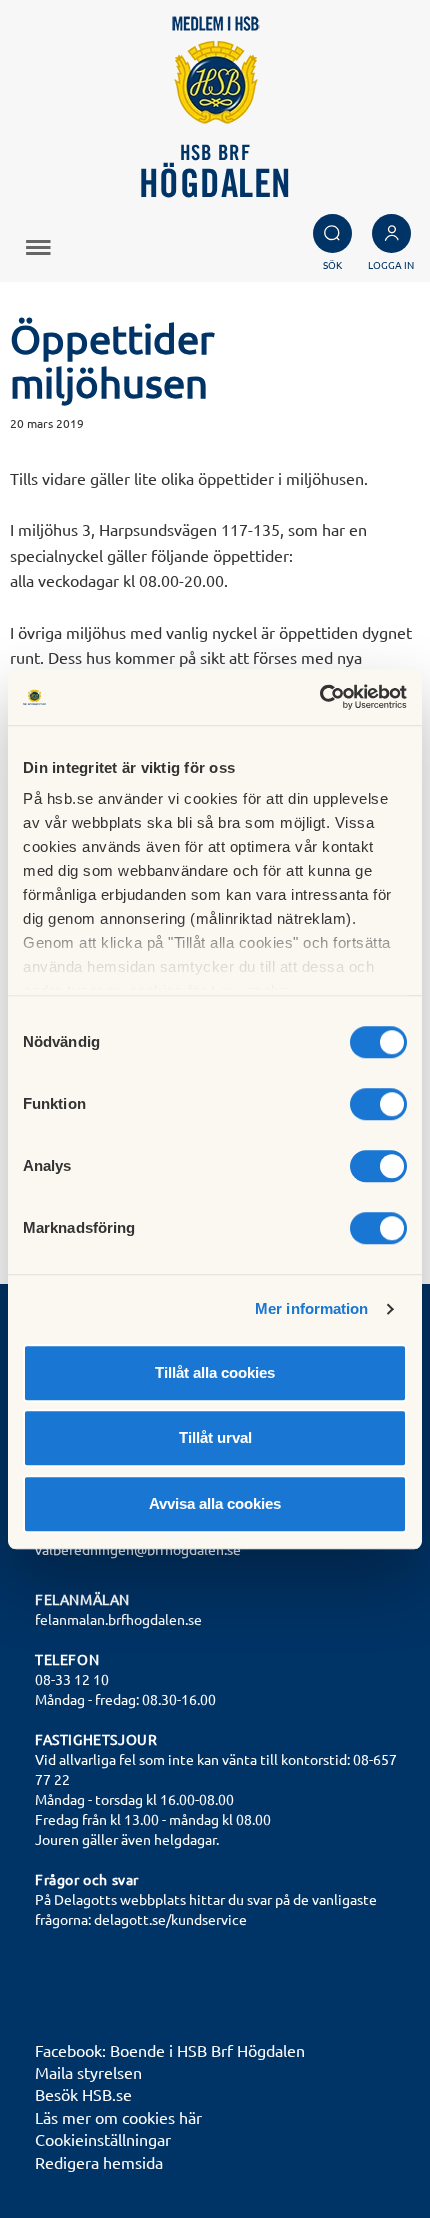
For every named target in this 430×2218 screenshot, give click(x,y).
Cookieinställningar (103, 2139)
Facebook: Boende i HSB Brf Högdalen (170, 2050)
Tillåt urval (215, 1437)
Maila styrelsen (88, 2072)
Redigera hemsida (99, 2162)
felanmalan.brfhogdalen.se (118, 1619)
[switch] (378, 1104)
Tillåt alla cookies (215, 1372)
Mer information (312, 1308)
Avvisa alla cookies (215, 1503)
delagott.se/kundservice (170, 1919)
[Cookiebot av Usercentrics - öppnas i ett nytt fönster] (319, 697)
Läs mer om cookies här (118, 2117)
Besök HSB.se (83, 2094)
